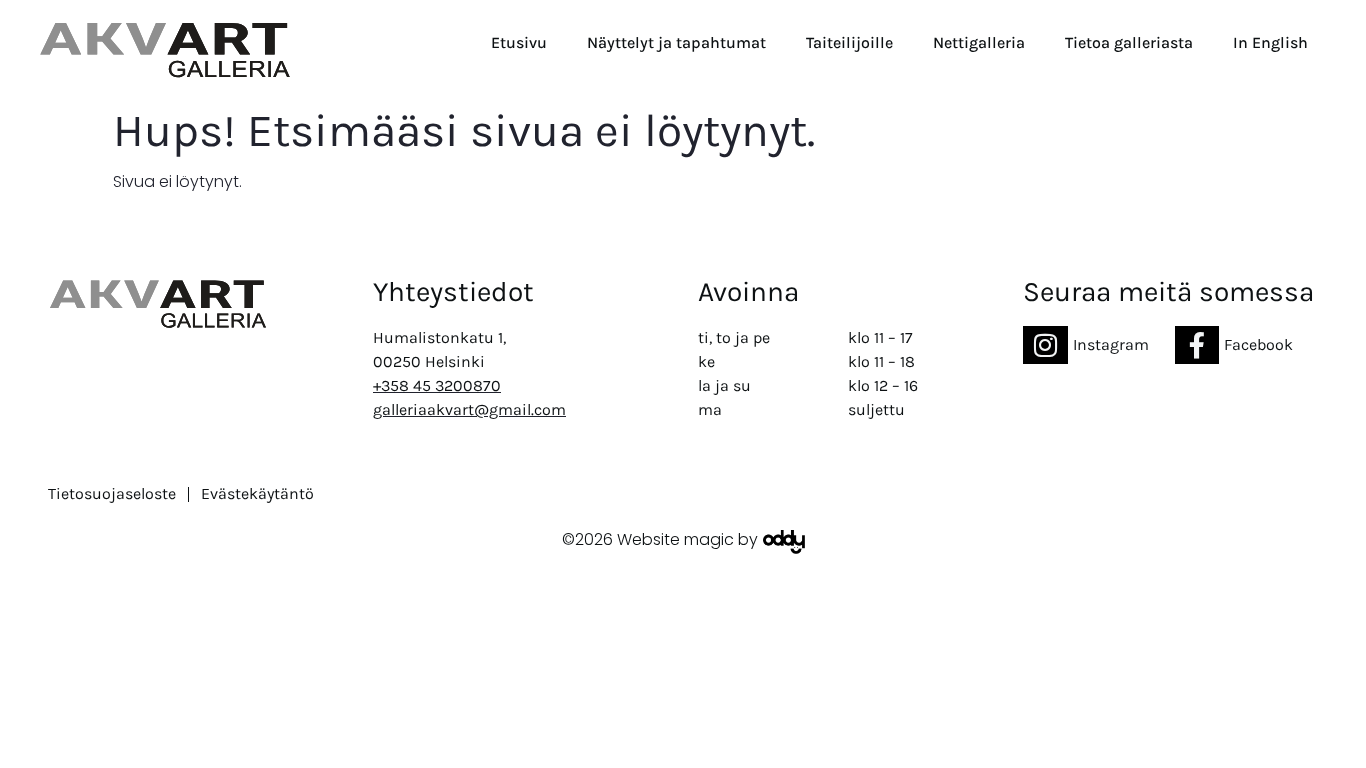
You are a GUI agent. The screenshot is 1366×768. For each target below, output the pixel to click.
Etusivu (519, 42)
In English (1270, 42)
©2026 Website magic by (660, 539)
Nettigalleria (979, 42)
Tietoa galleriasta (1129, 42)
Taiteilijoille (849, 42)
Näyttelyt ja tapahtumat (676, 42)
